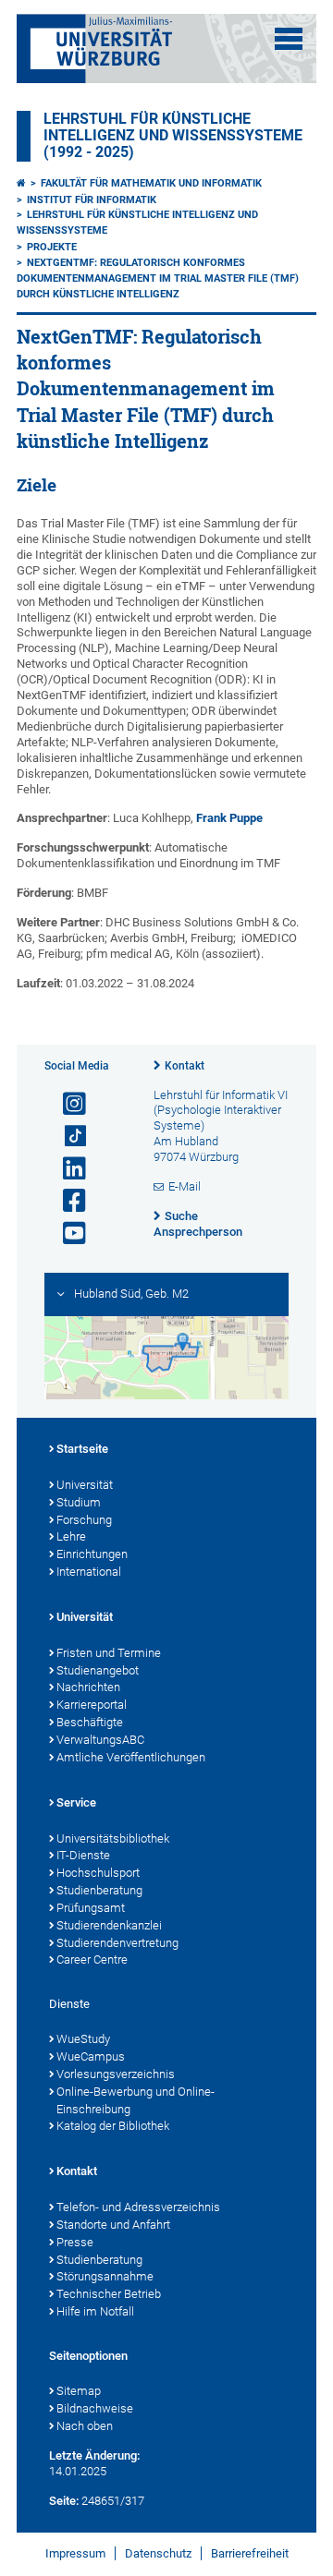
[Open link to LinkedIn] (67, 1169)
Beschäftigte (90, 1722)
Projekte (52, 247)
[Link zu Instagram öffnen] (67, 1104)
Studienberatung (99, 1890)
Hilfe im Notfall (95, 2311)
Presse (75, 2242)
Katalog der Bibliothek (113, 2126)
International (89, 1572)
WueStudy (83, 2039)
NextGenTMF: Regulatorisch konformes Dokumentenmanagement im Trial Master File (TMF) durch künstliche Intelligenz (158, 278)
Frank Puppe (229, 818)
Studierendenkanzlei (109, 1925)
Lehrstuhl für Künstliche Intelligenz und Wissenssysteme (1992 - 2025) (173, 136)
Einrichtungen (92, 1554)
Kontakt (185, 1066)
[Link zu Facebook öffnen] (67, 1201)
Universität (85, 1485)
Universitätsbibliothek (113, 1838)
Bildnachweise (95, 2408)
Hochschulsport (98, 1873)
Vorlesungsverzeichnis (116, 2074)
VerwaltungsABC (100, 1740)
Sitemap (79, 2391)
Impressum (75, 2553)
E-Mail (185, 1186)
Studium (79, 1502)
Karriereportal (92, 1705)
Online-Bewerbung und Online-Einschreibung (136, 2100)
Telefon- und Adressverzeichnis (138, 2207)
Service (76, 1802)
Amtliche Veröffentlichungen (131, 1757)
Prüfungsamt (91, 1908)
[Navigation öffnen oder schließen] (289, 39)
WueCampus (91, 2056)
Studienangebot (98, 1670)
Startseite (82, 1449)
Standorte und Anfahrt (113, 2225)
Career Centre (92, 1959)
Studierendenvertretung (117, 1943)
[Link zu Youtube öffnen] (67, 1234)
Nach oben (85, 2426)
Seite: (64, 2501)
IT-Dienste (83, 1855)
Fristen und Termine (109, 1653)
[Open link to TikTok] (67, 1137)
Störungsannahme (105, 2276)
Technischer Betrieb (109, 2294)
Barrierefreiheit (250, 2553)
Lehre (71, 1536)
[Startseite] (21, 183)
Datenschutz (158, 2553)
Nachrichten (88, 1687)
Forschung (84, 1520)
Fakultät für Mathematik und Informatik (151, 183)
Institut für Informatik (92, 200)
